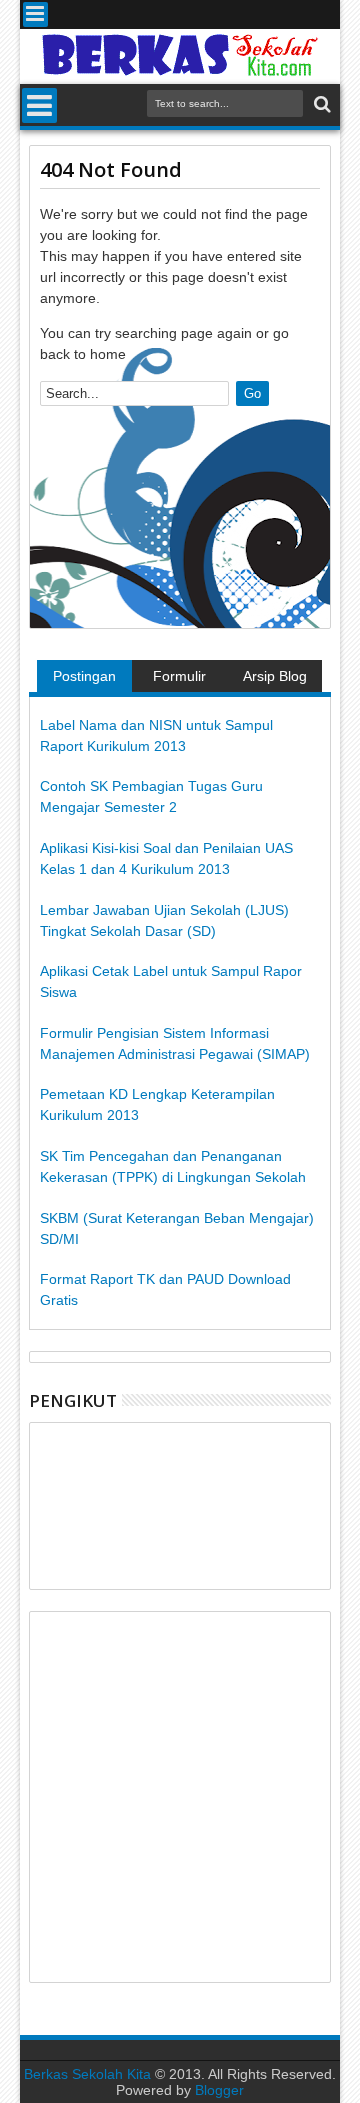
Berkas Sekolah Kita (87, 2074)
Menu (35, 14)
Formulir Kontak (179, 680)
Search (320, 104)
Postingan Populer (84, 680)
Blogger (219, 2090)
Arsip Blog (275, 676)
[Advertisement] (180, 1797)
